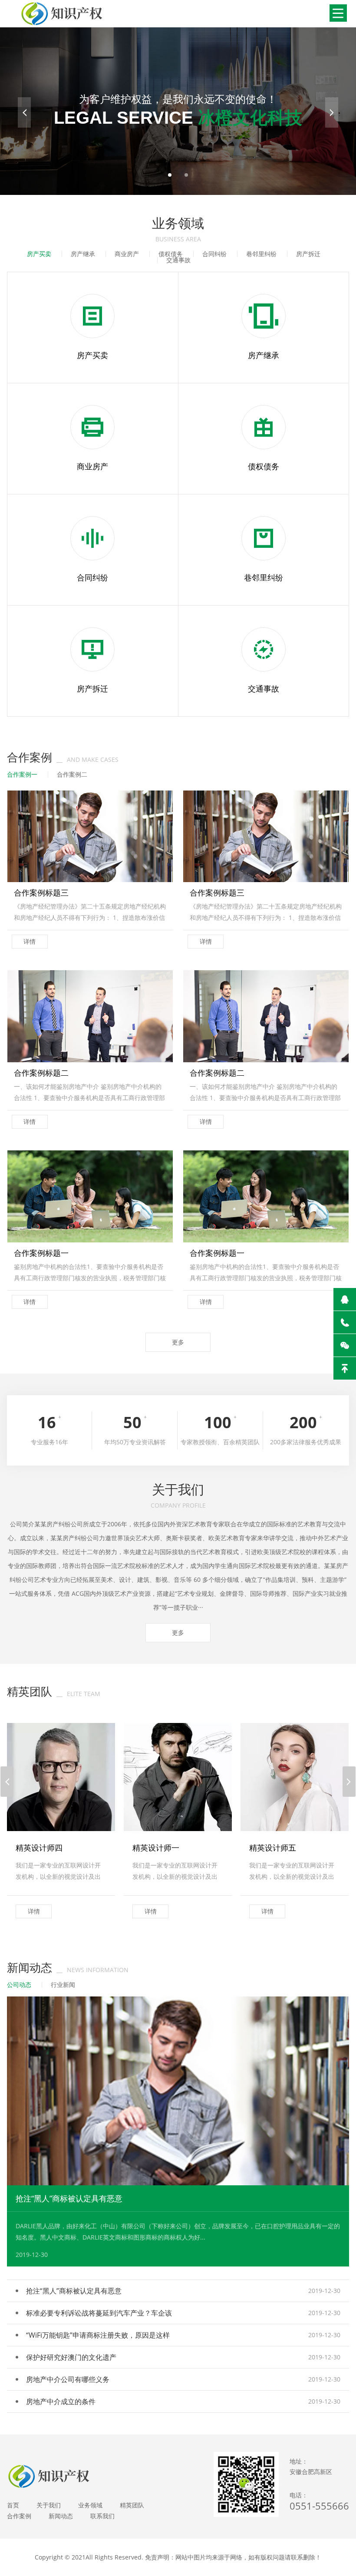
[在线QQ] (345, 1299)
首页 (13, 2505)
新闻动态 (61, 2516)
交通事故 (178, 260)
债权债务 (171, 254)
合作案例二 (72, 774)
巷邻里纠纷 (261, 254)
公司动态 (19, 1985)
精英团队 (132, 2505)
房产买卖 (39, 254)
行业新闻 (63, 1985)
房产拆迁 (308, 254)
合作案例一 (22, 774)
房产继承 (83, 254)
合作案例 (19, 2516)
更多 (178, 1342)
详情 (30, 941)
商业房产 (127, 254)
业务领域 (90, 2505)
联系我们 (102, 2516)
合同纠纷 (214, 254)
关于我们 (49, 2505)
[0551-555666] (345, 1322)
